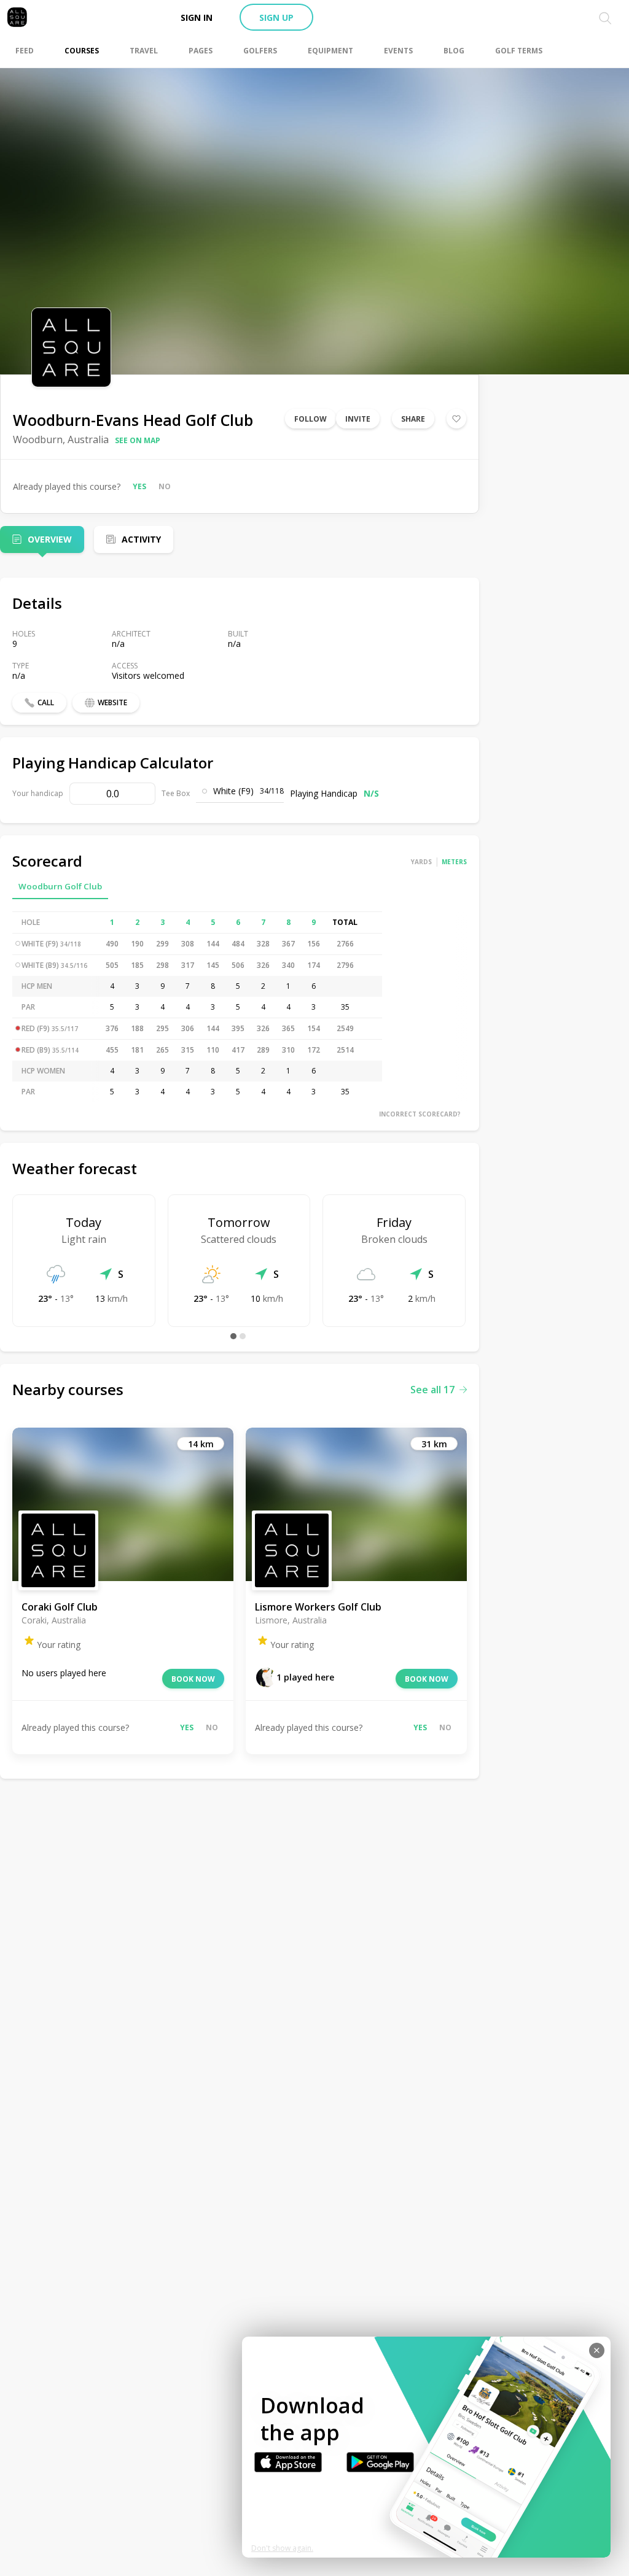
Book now (193, 1679)
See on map (138, 440)
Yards (421, 862)
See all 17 (432, 1390)
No (165, 486)
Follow (311, 419)
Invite (358, 419)
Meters (454, 862)
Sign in (197, 17)
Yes (139, 486)
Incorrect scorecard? (420, 1114)
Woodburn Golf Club (60, 886)
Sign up (276, 17)
